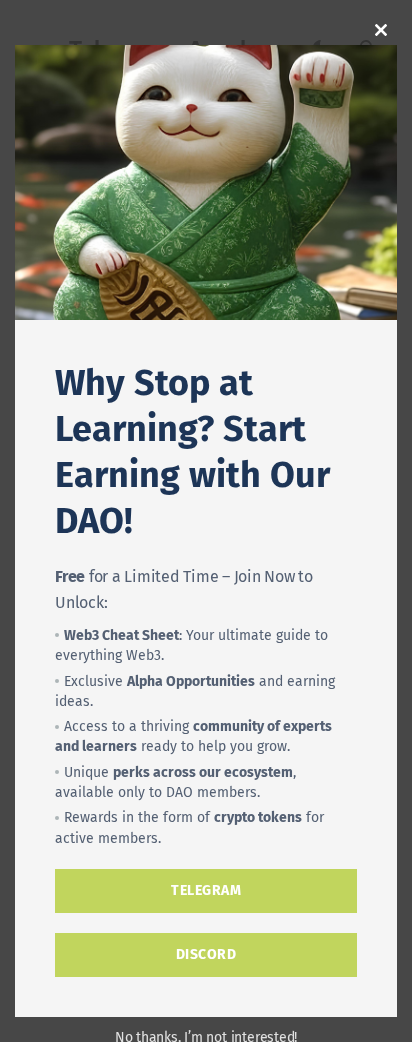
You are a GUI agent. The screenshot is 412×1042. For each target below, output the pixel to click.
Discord (206, 954)
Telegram (206, 890)
